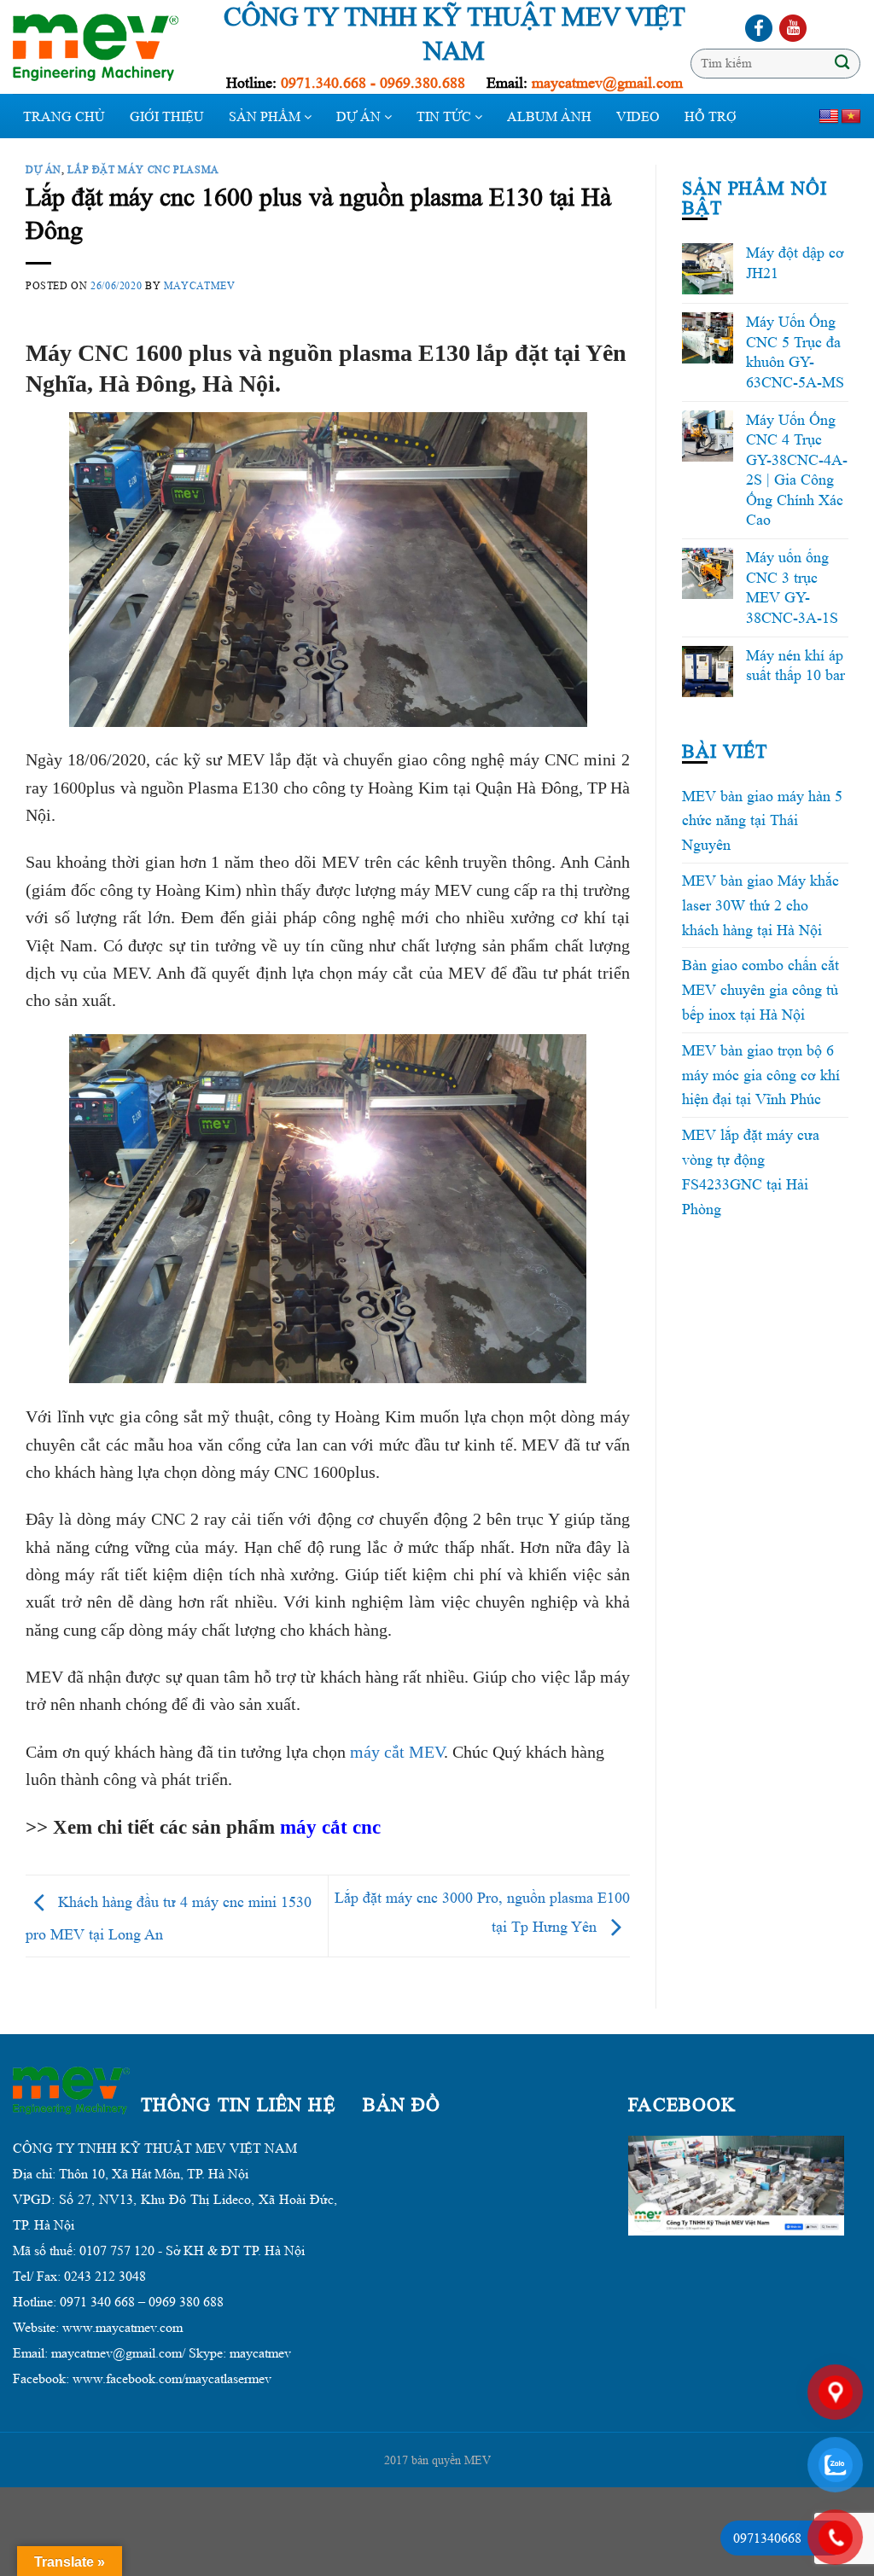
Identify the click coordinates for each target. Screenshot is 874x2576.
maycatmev (200, 285)
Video (638, 116)
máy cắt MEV (397, 1752)
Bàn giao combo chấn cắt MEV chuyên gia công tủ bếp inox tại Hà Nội (760, 990)
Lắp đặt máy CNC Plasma (143, 169)
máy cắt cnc (330, 1827)
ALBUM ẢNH (549, 116)
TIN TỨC (446, 116)
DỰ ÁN (360, 116)
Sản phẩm (266, 116)
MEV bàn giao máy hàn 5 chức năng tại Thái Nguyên (762, 821)
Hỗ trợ (711, 116)
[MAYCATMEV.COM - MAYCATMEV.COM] (102, 47)
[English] (829, 117)
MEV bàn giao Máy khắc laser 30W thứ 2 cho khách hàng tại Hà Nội (760, 905)
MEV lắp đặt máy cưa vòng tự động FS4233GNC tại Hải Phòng (751, 1172)
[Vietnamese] (851, 117)
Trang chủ (64, 116)
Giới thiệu (167, 116)
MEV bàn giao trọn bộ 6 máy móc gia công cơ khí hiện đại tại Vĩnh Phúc (761, 1075)
